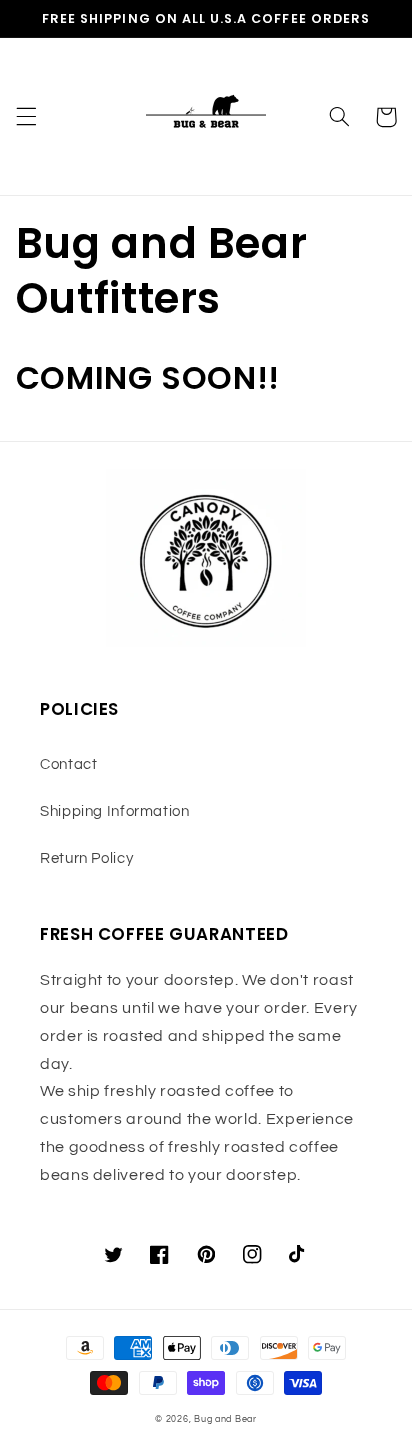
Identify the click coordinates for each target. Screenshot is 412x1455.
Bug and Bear (225, 1419)
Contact (68, 764)
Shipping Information (115, 811)
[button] (26, 117)
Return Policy (86, 858)
